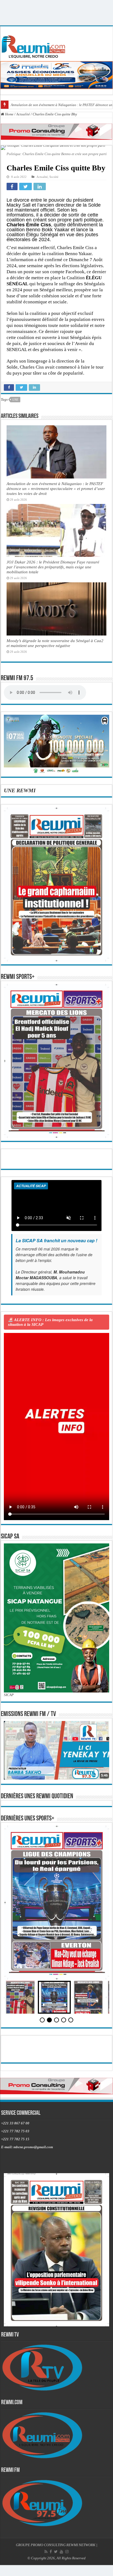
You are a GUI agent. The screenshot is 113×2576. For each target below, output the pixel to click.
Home (9, 114)
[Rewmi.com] (35, 45)
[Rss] (46, 2552)
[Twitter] (56, 2552)
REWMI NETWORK (81, 2545)
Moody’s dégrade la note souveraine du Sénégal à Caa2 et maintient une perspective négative (55, 643)
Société (54, 177)
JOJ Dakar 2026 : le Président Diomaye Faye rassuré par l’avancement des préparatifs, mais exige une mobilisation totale (53, 567)
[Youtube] (61, 2552)
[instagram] (67, 2552)
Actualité (23, 114)
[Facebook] (51, 2552)
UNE (15, 400)
